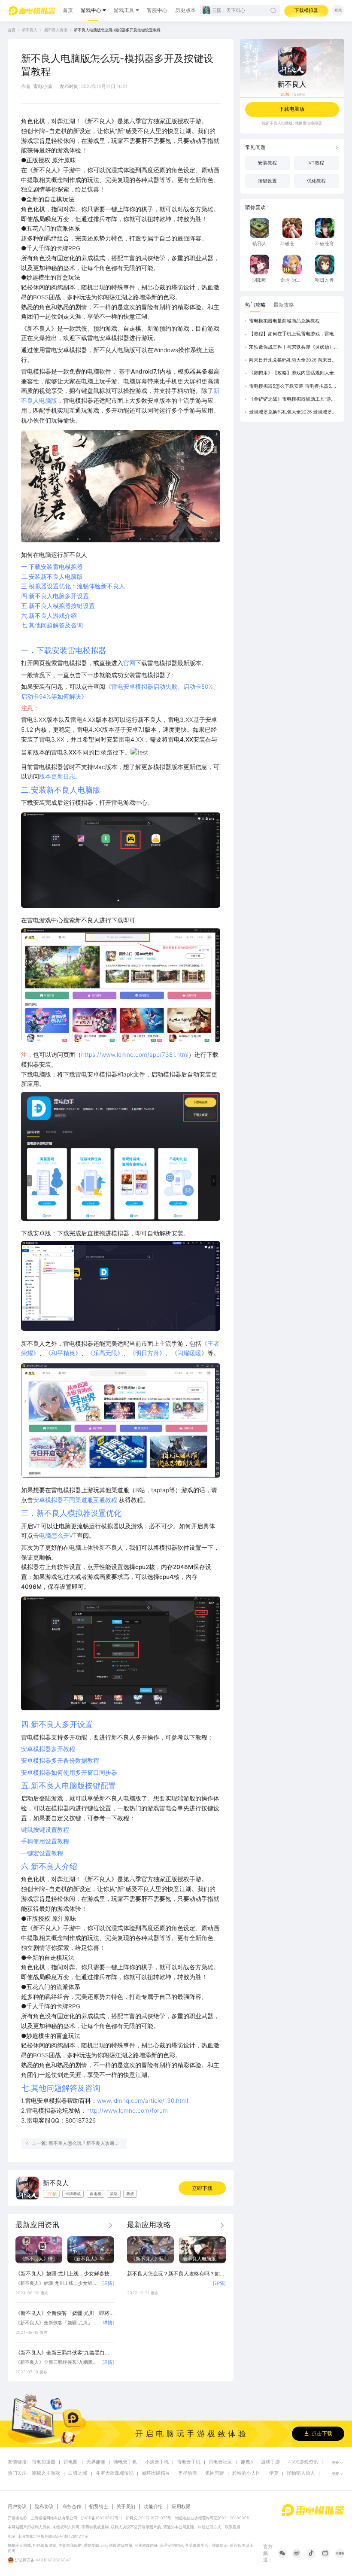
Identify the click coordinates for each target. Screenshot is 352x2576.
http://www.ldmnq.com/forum (127, 2111)
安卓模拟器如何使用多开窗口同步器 (69, 1773)
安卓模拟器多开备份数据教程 (60, 1761)
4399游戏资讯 (303, 2462)
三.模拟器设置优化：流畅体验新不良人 (73, 586)
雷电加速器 (44, 2462)
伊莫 (274, 2473)
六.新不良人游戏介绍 (49, 616)
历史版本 (185, 10)
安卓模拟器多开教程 (48, 1749)
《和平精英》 (63, 1353)
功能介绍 (153, 2507)
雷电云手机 (189, 2462)
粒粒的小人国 (246, 2473)
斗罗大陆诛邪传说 (115, 2473)
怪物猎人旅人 (301, 2473)
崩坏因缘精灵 (156, 2473)
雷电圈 (71, 2462)
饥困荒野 (215, 2473)
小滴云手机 (157, 2462)
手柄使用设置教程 (45, 1841)
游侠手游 (270, 2462)
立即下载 (202, 2188)
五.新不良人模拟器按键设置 (58, 606)
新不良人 (30, 30)
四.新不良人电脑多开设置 (55, 596)
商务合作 (72, 2507)
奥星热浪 (188, 2473)
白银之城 (78, 2473)
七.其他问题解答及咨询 (52, 625)
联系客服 (233, 2527)
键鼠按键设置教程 (45, 1830)
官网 (129, 663)
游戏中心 (91, 10)
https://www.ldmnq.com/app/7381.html (135, 1055)
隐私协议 (44, 2507)
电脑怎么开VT (58, 1536)
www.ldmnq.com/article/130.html (143, 2101)
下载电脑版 (292, 109)
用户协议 (17, 2507)
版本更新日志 (57, 776)
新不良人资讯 (56, 30)
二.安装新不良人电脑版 (52, 577)
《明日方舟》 (147, 1353)
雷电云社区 (220, 2462)
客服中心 (157, 10)
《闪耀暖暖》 (189, 1353)
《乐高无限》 (105, 1353)
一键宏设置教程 (42, 1853)
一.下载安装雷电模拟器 (52, 567)
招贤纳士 (99, 2507)
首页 (68, 10)
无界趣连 (96, 2462)
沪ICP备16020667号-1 (102, 2518)
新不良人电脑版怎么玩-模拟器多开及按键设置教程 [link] (117, 30)
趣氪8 (247, 2462)
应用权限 (181, 2507)
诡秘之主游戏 (46, 2473)
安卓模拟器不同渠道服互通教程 (75, 1500)
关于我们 (126, 2507)
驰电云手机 (125, 2462)
